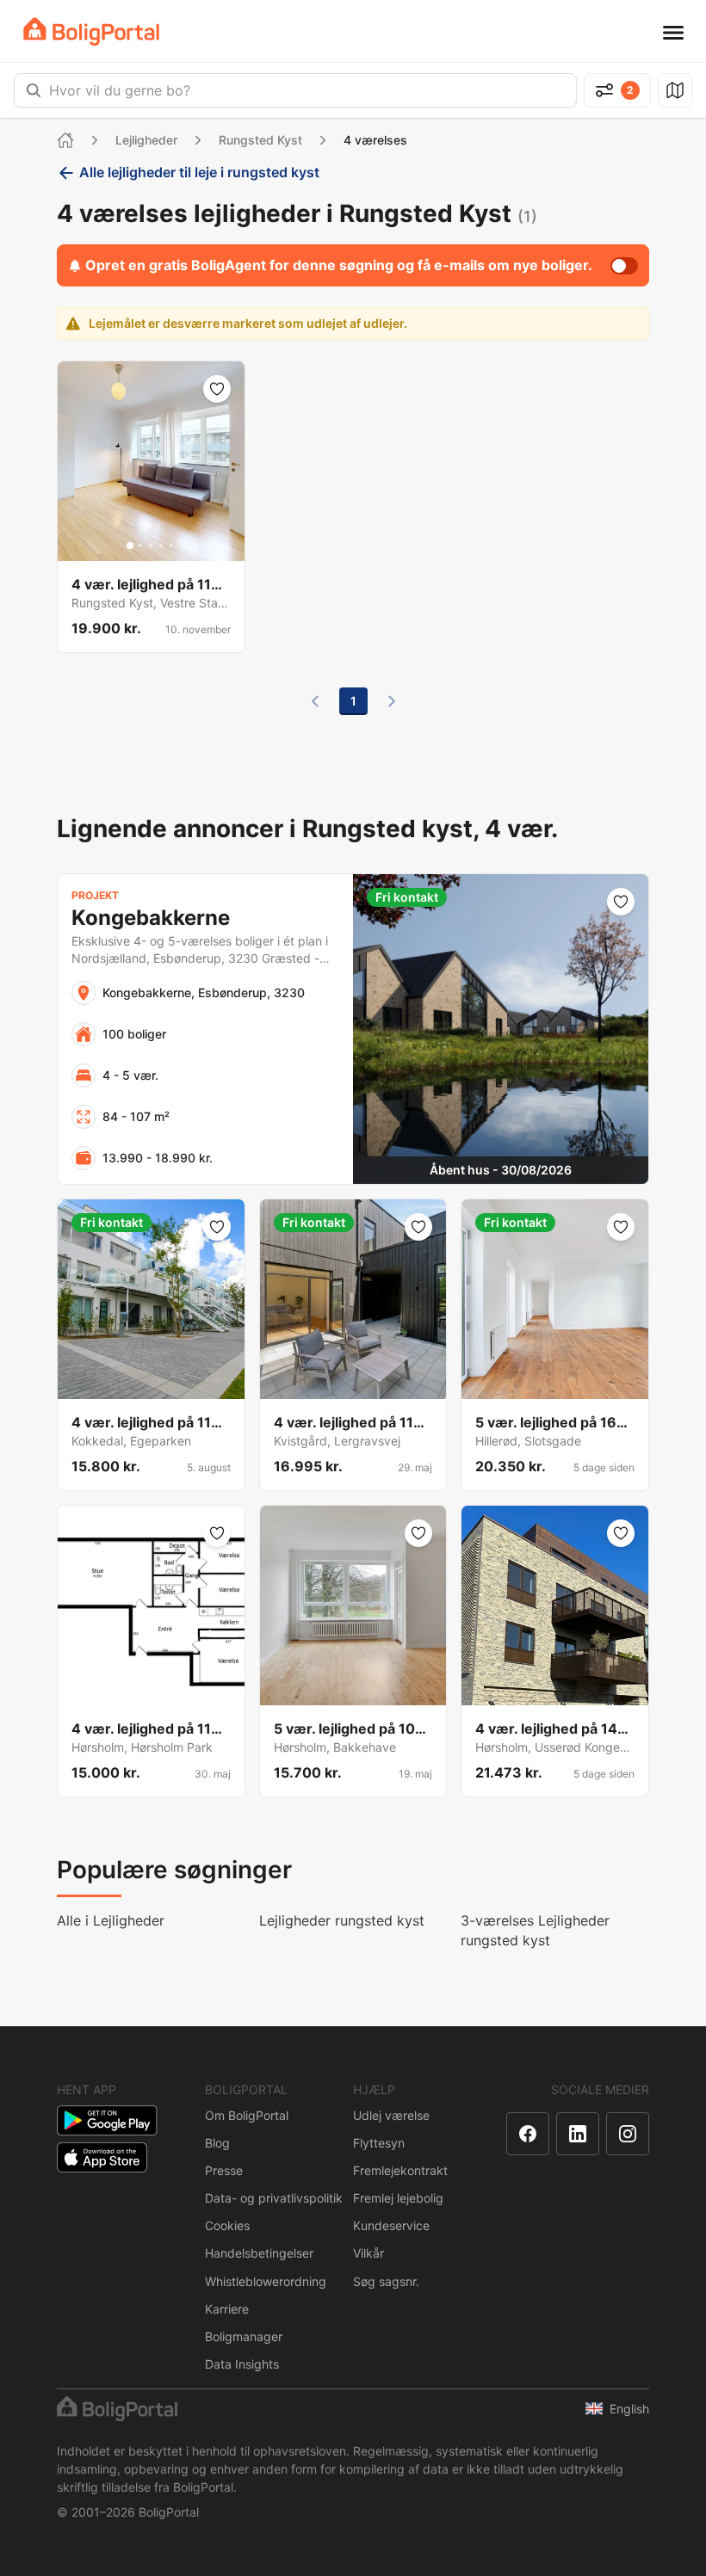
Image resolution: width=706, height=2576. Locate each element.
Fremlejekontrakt (400, 2170)
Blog (217, 2143)
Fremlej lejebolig (398, 2198)
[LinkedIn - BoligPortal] (578, 2134)
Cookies (227, 2225)
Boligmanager (244, 2336)
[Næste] (392, 701)
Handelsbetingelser (259, 2253)
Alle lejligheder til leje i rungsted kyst (199, 172)
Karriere (227, 2309)
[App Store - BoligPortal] (102, 2157)
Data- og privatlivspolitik (274, 2198)
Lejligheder (146, 140)
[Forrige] (315, 701)
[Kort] (675, 90)
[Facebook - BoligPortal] (528, 2134)
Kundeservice (391, 2225)
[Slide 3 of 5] (151, 545)
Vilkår (368, 2253)
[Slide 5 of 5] (171, 545)
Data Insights (242, 2364)
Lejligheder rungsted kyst (342, 1920)
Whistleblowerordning (266, 2281)
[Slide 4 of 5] (161, 545)
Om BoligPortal (247, 2115)
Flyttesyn (379, 2143)
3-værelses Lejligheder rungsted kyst (535, 1930)
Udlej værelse (391, 2115)
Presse (224, 2170)
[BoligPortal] (91, 31)
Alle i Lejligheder (111, 1920)
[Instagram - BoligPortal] (628, 2134)
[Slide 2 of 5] (140, 545)
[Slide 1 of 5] (130, 545)
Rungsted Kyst (260, 140)
